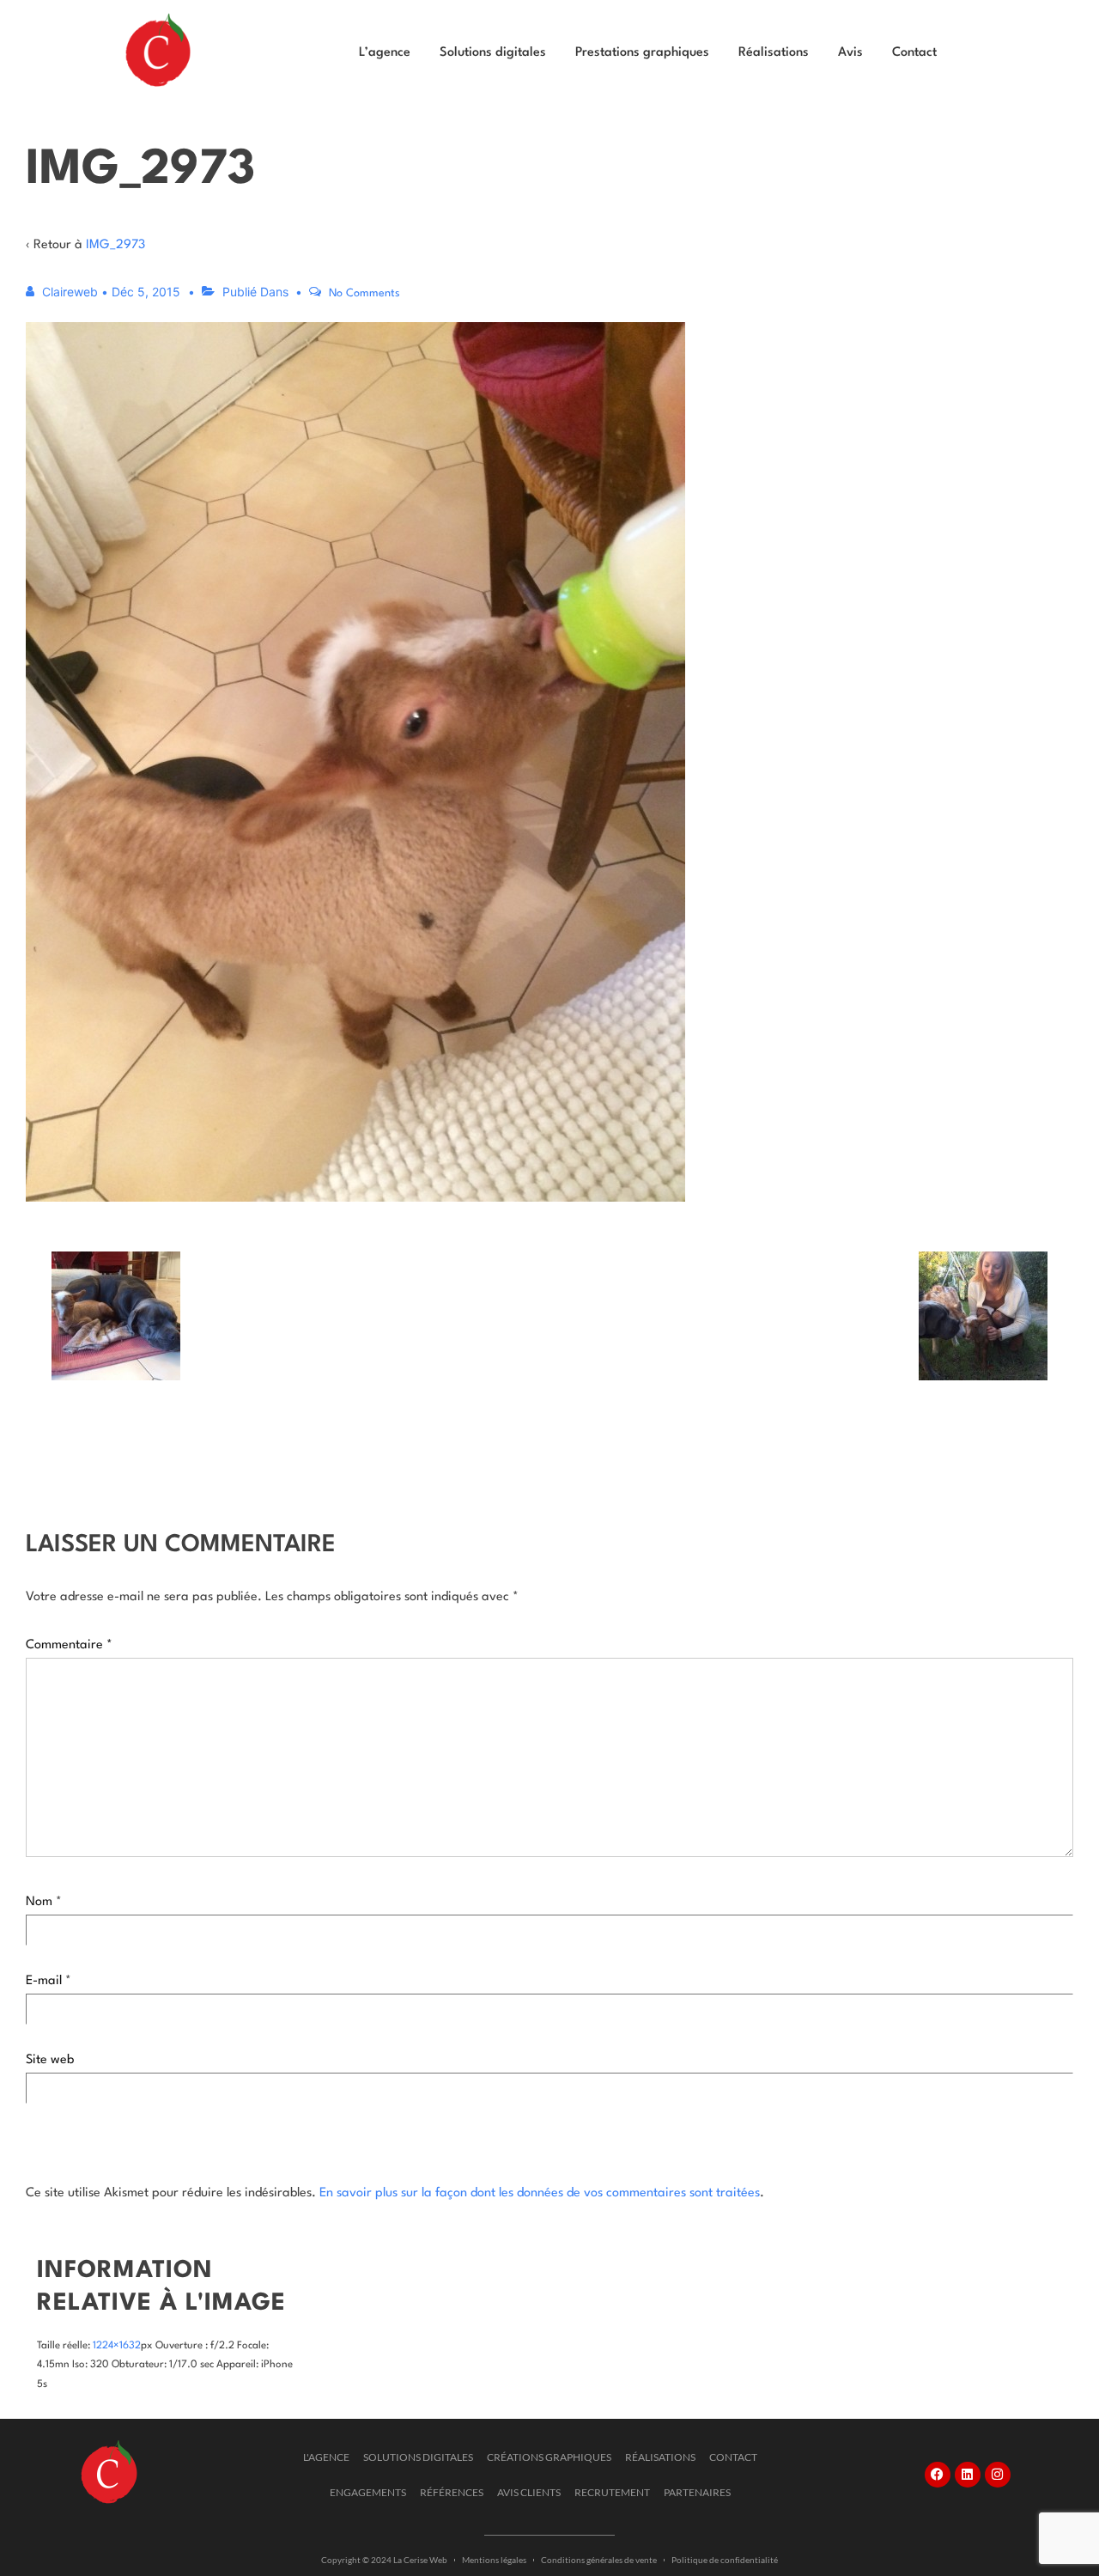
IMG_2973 (115, 245)
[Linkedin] (968, 2475)
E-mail (44, 1981)
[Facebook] (938, 2475)
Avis (850, 53)
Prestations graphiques (642, 53)
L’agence (385, 53)
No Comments (364, 293)
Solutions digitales (493, 53)
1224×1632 (117, 2346)
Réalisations (774, 53)
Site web (50, 2060)
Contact (914, 53)
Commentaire (69, 1645)
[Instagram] (998, 2475)
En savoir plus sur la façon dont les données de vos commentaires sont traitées (540, 2193)
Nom (39, 1902)
